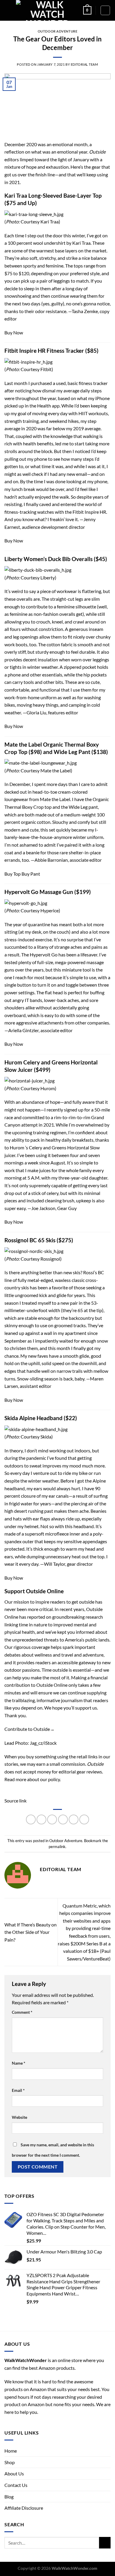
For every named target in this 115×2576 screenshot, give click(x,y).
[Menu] (8, 10)
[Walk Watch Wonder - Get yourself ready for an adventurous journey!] (47, 10)
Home (11, 2451)
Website (19, 2117)
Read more (15, 1779)
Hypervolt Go (44, 954)
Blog (9, 2497)
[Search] (105, 10)
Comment (22, 2012)
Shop (10, 2462)
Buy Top (13, 874)
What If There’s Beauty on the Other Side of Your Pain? (31, 1932)
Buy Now (14, 332)
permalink (57, 1847)
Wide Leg (78, 807)
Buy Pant (31, 874)
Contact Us (16, 2485)
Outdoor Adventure (58, 31)
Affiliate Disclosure (24, 2508)
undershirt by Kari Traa (67, 243)
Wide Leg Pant (72, 752)
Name (19, 2063)
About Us (14, 2473)
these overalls (18, 599)
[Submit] (105, 2543)
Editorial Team (84, 64)
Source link (15, 1801)
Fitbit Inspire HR (89, 512)
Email (18, 2090)
